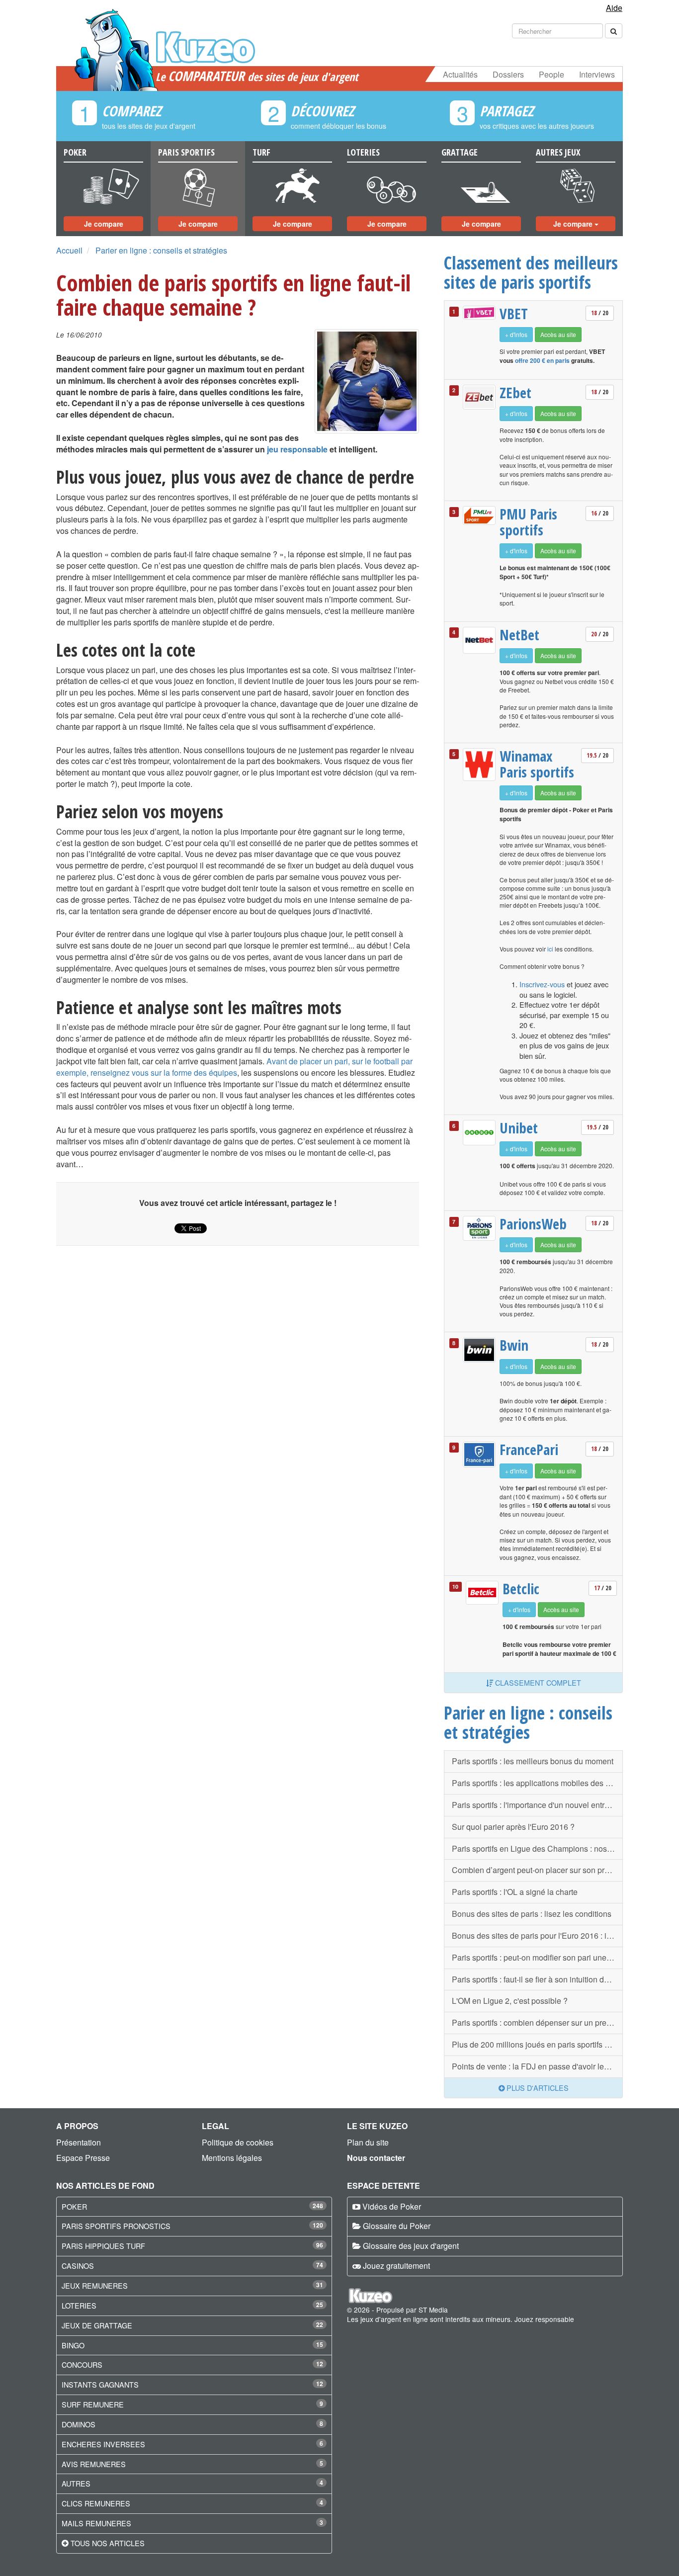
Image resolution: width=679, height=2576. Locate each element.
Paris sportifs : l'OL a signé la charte (515, 1892)
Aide (614, 8)
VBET (514, 314)
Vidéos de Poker (392, 2206)
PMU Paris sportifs (528, 522)
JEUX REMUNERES (95, 2285)
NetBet (519, 635)
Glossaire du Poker (397, 2226)
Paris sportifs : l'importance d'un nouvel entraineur (537, 1805)
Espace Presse (83, 2158)
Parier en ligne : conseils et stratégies (161, 250)
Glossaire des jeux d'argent (411, 2246)
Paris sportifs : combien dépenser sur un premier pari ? (537, 2022)
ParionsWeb (533, 1224)
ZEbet (515, 393)
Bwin (514, 1345)
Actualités (460, 74)
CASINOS (78, 2266)
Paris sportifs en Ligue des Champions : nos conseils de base (537, 1848)
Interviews (597, 74)
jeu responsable (297, 449)
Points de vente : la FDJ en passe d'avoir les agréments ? (537, 2066)
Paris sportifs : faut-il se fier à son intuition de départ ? (537, 1979)
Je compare (104, 224)
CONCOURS (82, 2364)
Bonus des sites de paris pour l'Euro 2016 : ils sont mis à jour (537, 1935)
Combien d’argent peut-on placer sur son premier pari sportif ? (537, 1870)
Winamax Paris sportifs (537, 764)
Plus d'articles (537, 2088)
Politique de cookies (238, 2142)
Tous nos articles (108, 2543)
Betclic (521, 1589)
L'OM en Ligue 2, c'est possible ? (510, 2001)
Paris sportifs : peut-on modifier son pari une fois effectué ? (537, 1957)
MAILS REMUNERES (96, 2523)
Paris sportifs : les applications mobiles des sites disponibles (537, 1783)
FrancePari (529, 1450)
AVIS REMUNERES (94, 2464)
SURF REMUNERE (93, 2404)
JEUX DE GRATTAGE (97, 2325)
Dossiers (508, 74)
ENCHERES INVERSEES (103, 2444)
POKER (74, 2206)
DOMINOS (79, 2424)
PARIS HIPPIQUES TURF (103, 2246)
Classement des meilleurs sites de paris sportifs (531, 272)
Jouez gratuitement (396, 2266)
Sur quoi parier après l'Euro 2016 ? (513, 1827)
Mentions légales (232, 2158)
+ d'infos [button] (516, 334)
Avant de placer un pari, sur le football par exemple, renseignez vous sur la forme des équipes (234, 1067)
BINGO (73, 2345)
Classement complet (537, 1682)
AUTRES (76, 2483)
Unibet (519, 1128)
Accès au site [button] (558, 334)
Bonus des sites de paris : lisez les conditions (532, 1914)
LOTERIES (79, 2305)
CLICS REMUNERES (96, 2503)
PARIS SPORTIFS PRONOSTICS (116, 2226)
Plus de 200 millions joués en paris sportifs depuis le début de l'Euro (537, 2044)
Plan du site (368, 2142)
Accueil (69, 250)
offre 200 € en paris (542, 360)
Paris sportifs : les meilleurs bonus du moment (533, 1761)
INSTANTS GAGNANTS (100, 2384)
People (552, 74)
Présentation (79, 2142)
